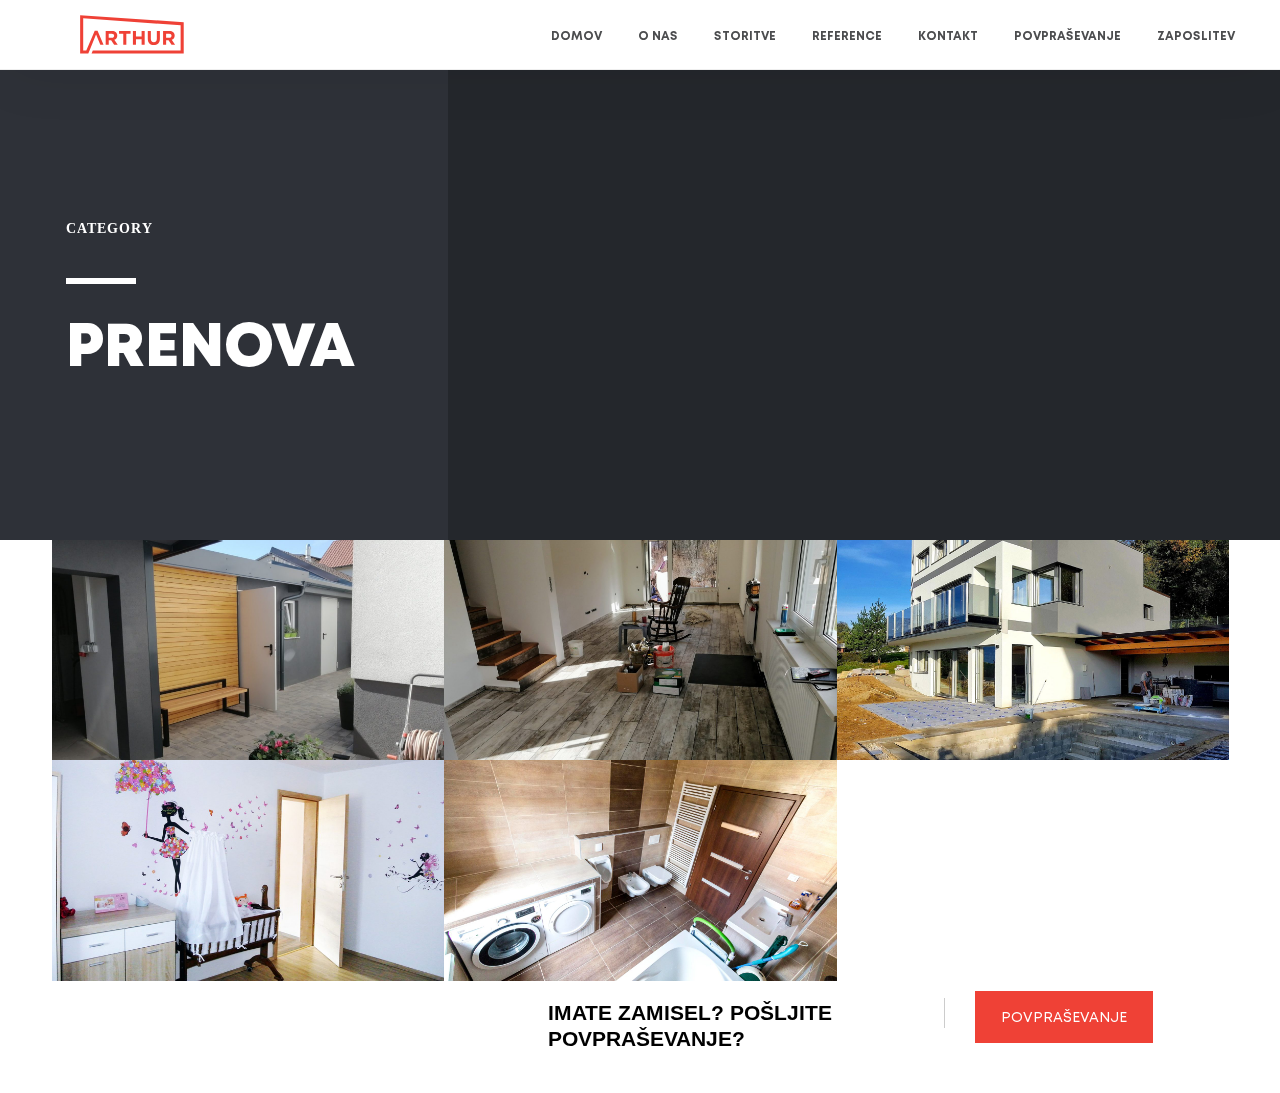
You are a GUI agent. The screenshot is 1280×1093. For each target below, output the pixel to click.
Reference (847, 36)
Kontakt (948, 36)
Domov (576, 36)
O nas (658, 36)
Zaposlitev (1196, 36)
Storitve (745, 36)
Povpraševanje (1067, 36)
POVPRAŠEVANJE (1064, 1018)
